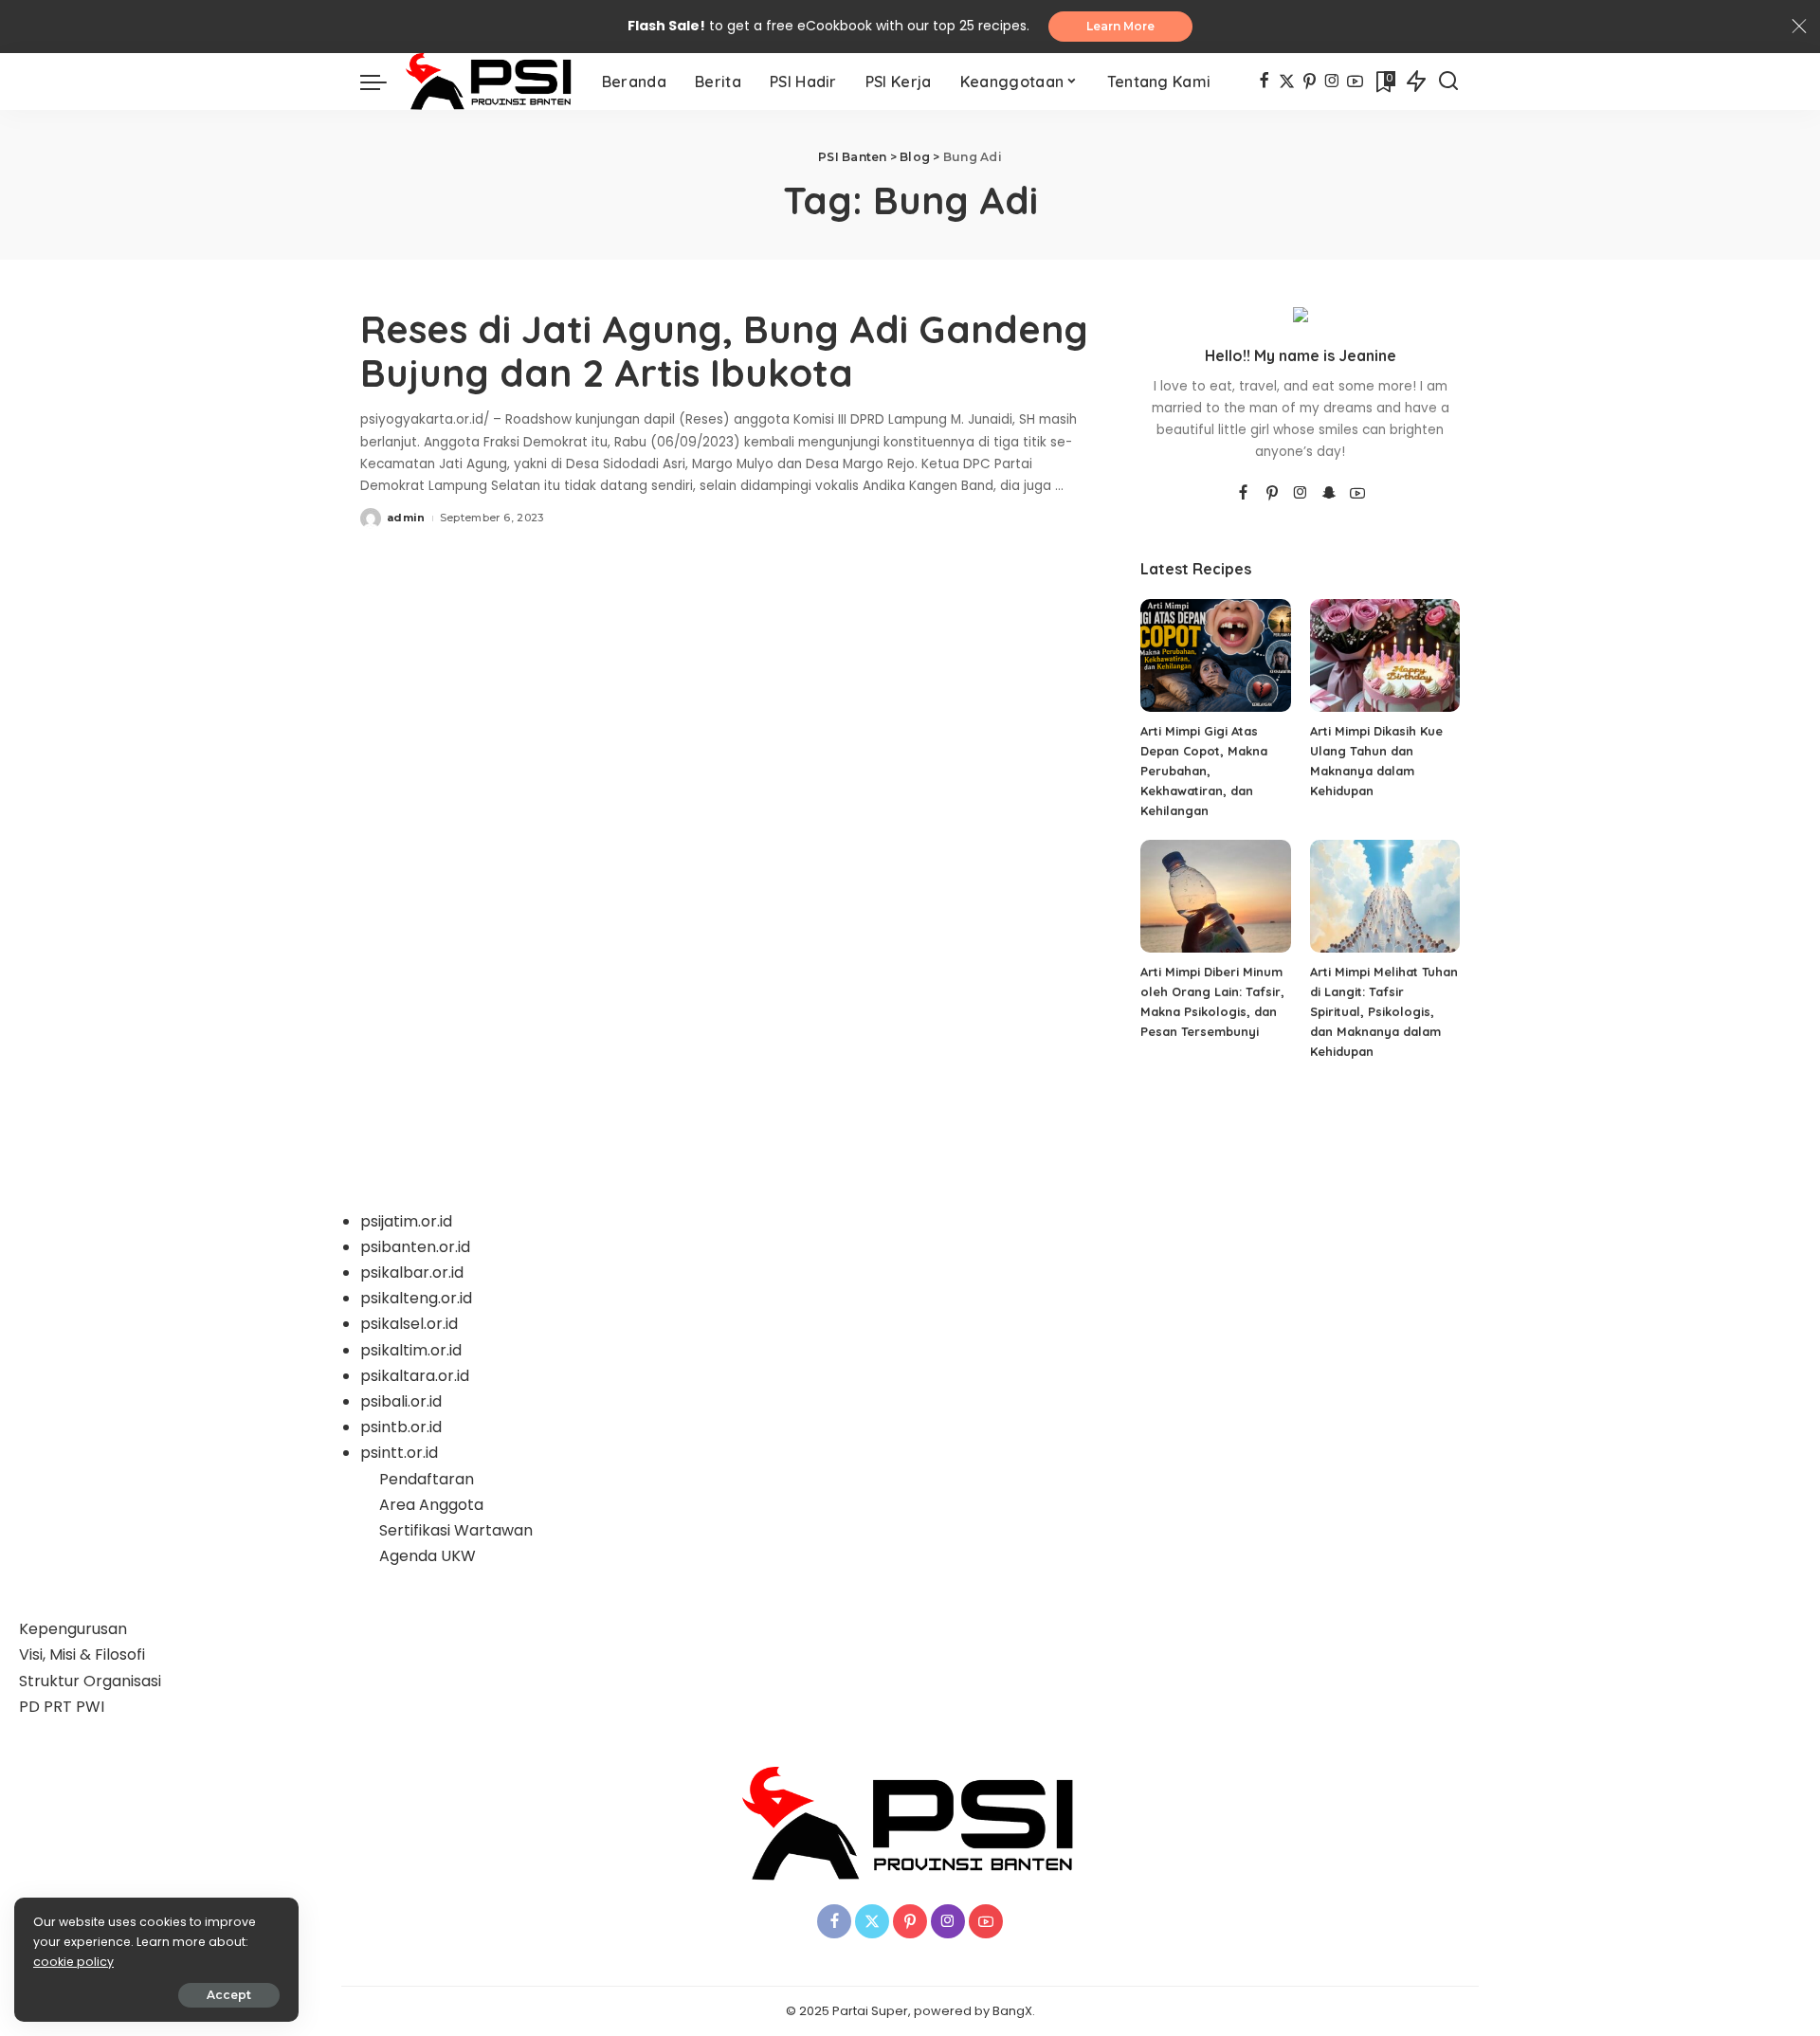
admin (406, 518)
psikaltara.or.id (415, 1376)
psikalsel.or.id (409, 1324)
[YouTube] (1355, 82)
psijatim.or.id (406, 1221)
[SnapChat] (1329, 494)
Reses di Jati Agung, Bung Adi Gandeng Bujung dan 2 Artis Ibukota (724, 351)
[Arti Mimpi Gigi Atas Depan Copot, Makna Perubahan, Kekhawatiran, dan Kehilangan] (1215, 655)
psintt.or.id (399, 1453)
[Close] (1799, 27)
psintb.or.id (401, 1427)
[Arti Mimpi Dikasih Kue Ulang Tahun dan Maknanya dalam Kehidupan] (1385, 655)
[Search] (1448, 82)
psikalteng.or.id (416, 1298)
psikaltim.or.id (411, 1350)
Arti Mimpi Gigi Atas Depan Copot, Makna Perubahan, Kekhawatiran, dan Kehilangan (1204, 771)
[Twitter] (1287, 82)
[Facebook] (1264, 82)
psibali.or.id (401, 1401)
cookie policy (73, 1962)
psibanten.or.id (415, 1247)
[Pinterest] (1310, 82)
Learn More (1120, 26)
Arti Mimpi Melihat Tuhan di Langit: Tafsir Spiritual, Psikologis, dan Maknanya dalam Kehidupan (1384, 1011)
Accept (229, 1995)
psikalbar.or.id (412, 1272)
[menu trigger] (383, 82)
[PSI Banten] (490, 82)
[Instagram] (1332, 82)
